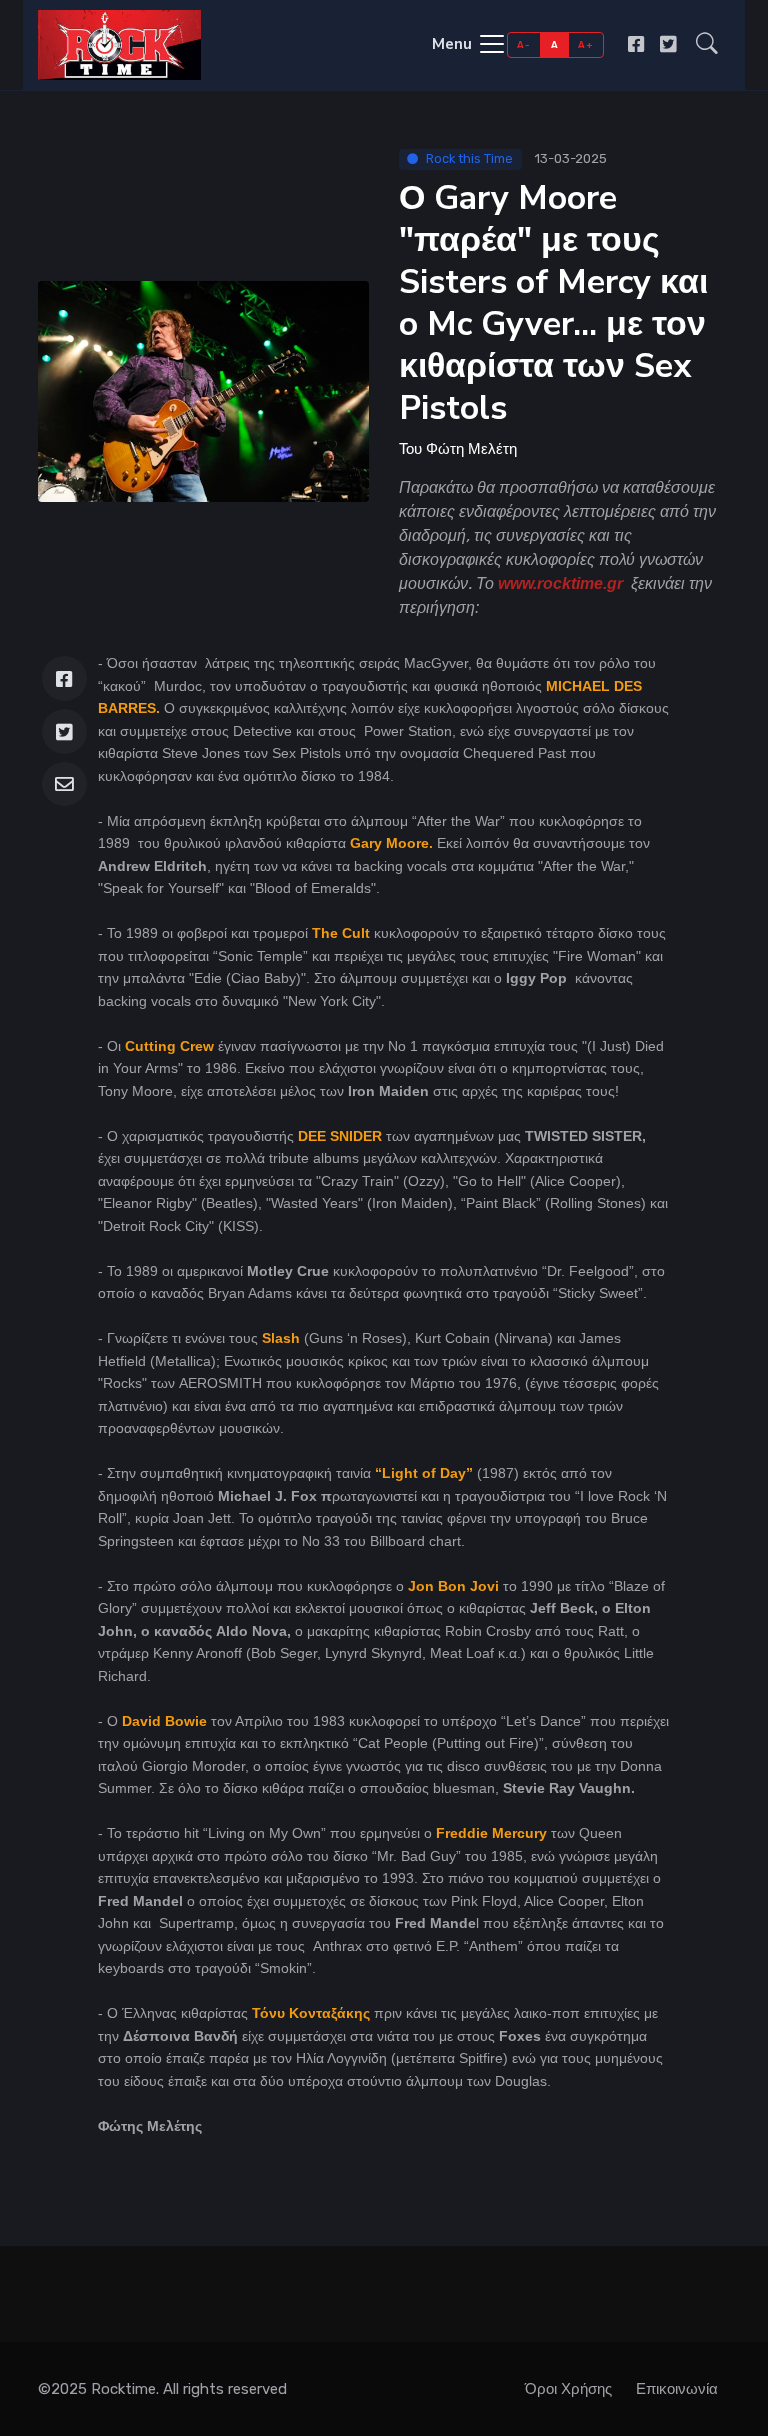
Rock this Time (469, 158)
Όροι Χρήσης (568, 2389)
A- (523, 44)
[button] (707, 45)
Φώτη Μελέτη (471, 449)
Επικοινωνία (677, 2389)
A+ (585, 44)
